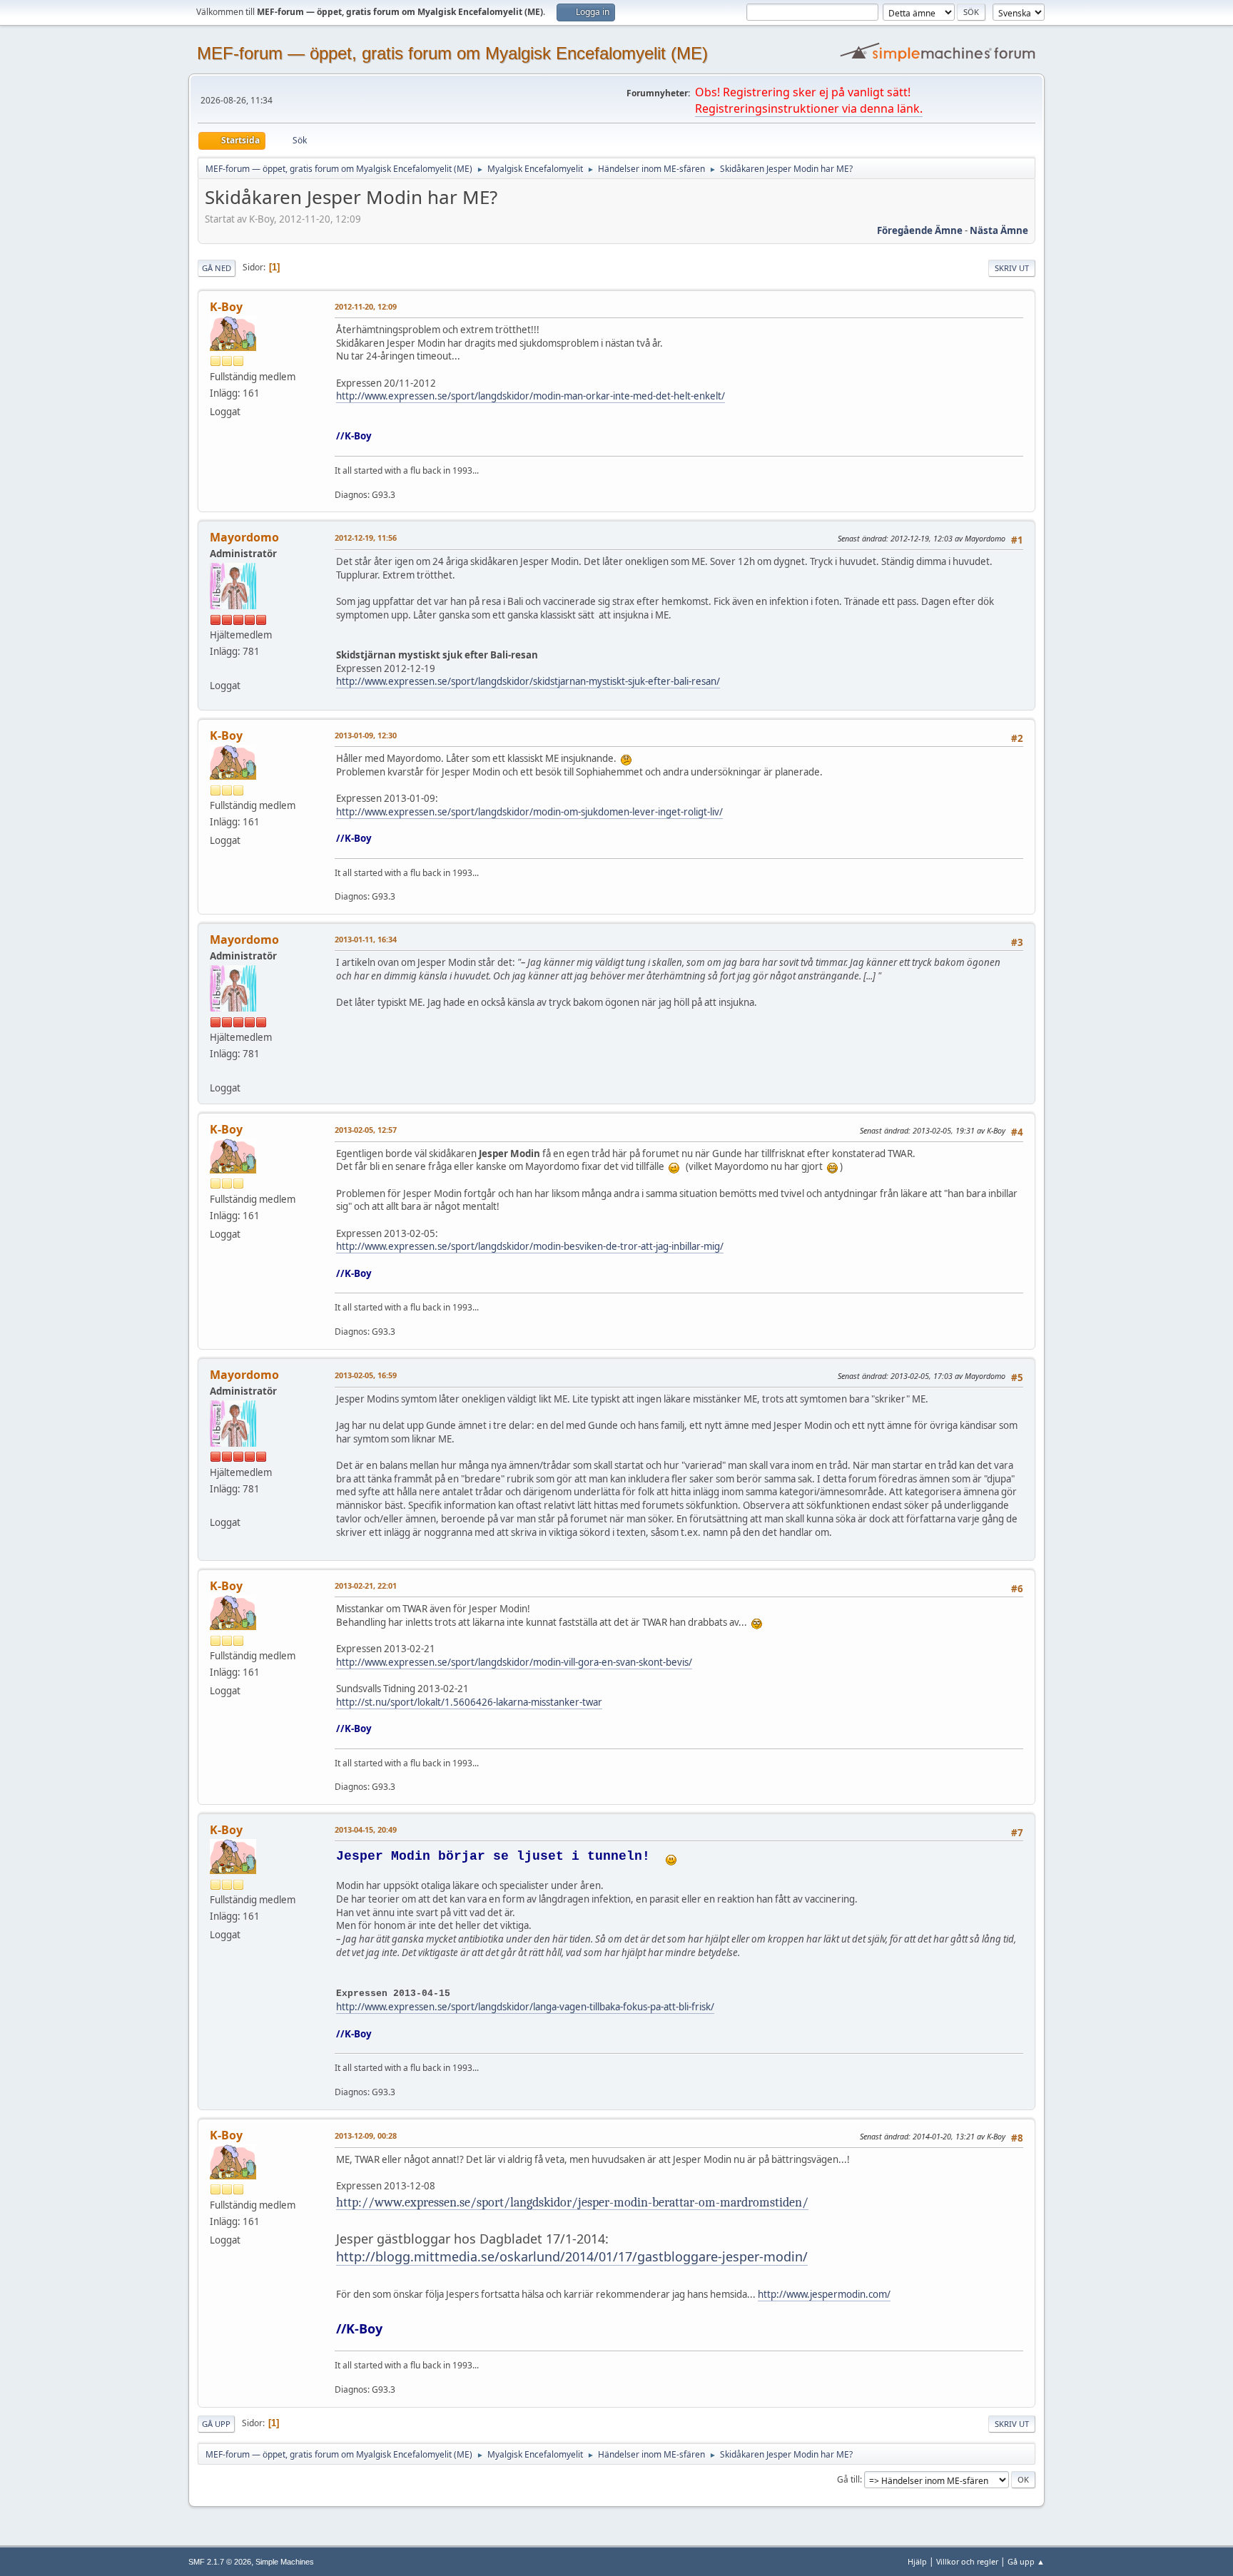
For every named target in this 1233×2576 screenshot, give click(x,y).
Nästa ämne (999, 230)
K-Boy (226, 307)
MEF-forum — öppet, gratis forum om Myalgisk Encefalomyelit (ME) (452, 53)
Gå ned (217, 268)
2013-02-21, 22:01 (366, 1585)
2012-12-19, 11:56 (366, 538)
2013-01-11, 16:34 (366, 939)
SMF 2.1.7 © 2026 (220, 2562)
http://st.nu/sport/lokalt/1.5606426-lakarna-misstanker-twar (469, 1702)
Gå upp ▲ (1026, 2561)
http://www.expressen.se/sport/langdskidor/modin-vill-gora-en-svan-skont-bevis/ (514, 1662)
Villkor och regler (967, 2561)
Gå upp (216, 2424)
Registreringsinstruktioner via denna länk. (809, 108)
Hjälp (917, 2561)
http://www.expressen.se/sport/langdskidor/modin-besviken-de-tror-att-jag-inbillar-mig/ (530, 1246)
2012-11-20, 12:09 (366, 306)
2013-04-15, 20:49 (366, 1829)
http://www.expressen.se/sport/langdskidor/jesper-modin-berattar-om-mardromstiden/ (572, 2202)
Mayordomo (244, 537)
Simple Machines (285, 2562)
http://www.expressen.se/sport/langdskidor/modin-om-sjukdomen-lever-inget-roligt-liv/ (529, 812)
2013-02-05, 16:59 (366, 1375)
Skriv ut (1012, 268)
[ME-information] (215, 668)
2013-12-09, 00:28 (366, 2135)
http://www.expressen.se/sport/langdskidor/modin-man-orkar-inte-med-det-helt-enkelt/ (531, 396)
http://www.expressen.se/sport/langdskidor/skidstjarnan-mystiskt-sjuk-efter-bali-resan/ (528, 681)
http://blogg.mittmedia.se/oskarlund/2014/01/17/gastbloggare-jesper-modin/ (572, 2256)
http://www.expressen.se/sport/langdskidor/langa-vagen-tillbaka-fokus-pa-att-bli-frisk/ (525, 2007)
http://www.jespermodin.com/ (824, 2294)
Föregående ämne (920, 230)
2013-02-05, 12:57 (366, 1130)
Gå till (848, 2479)
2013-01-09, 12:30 (366, 735)
